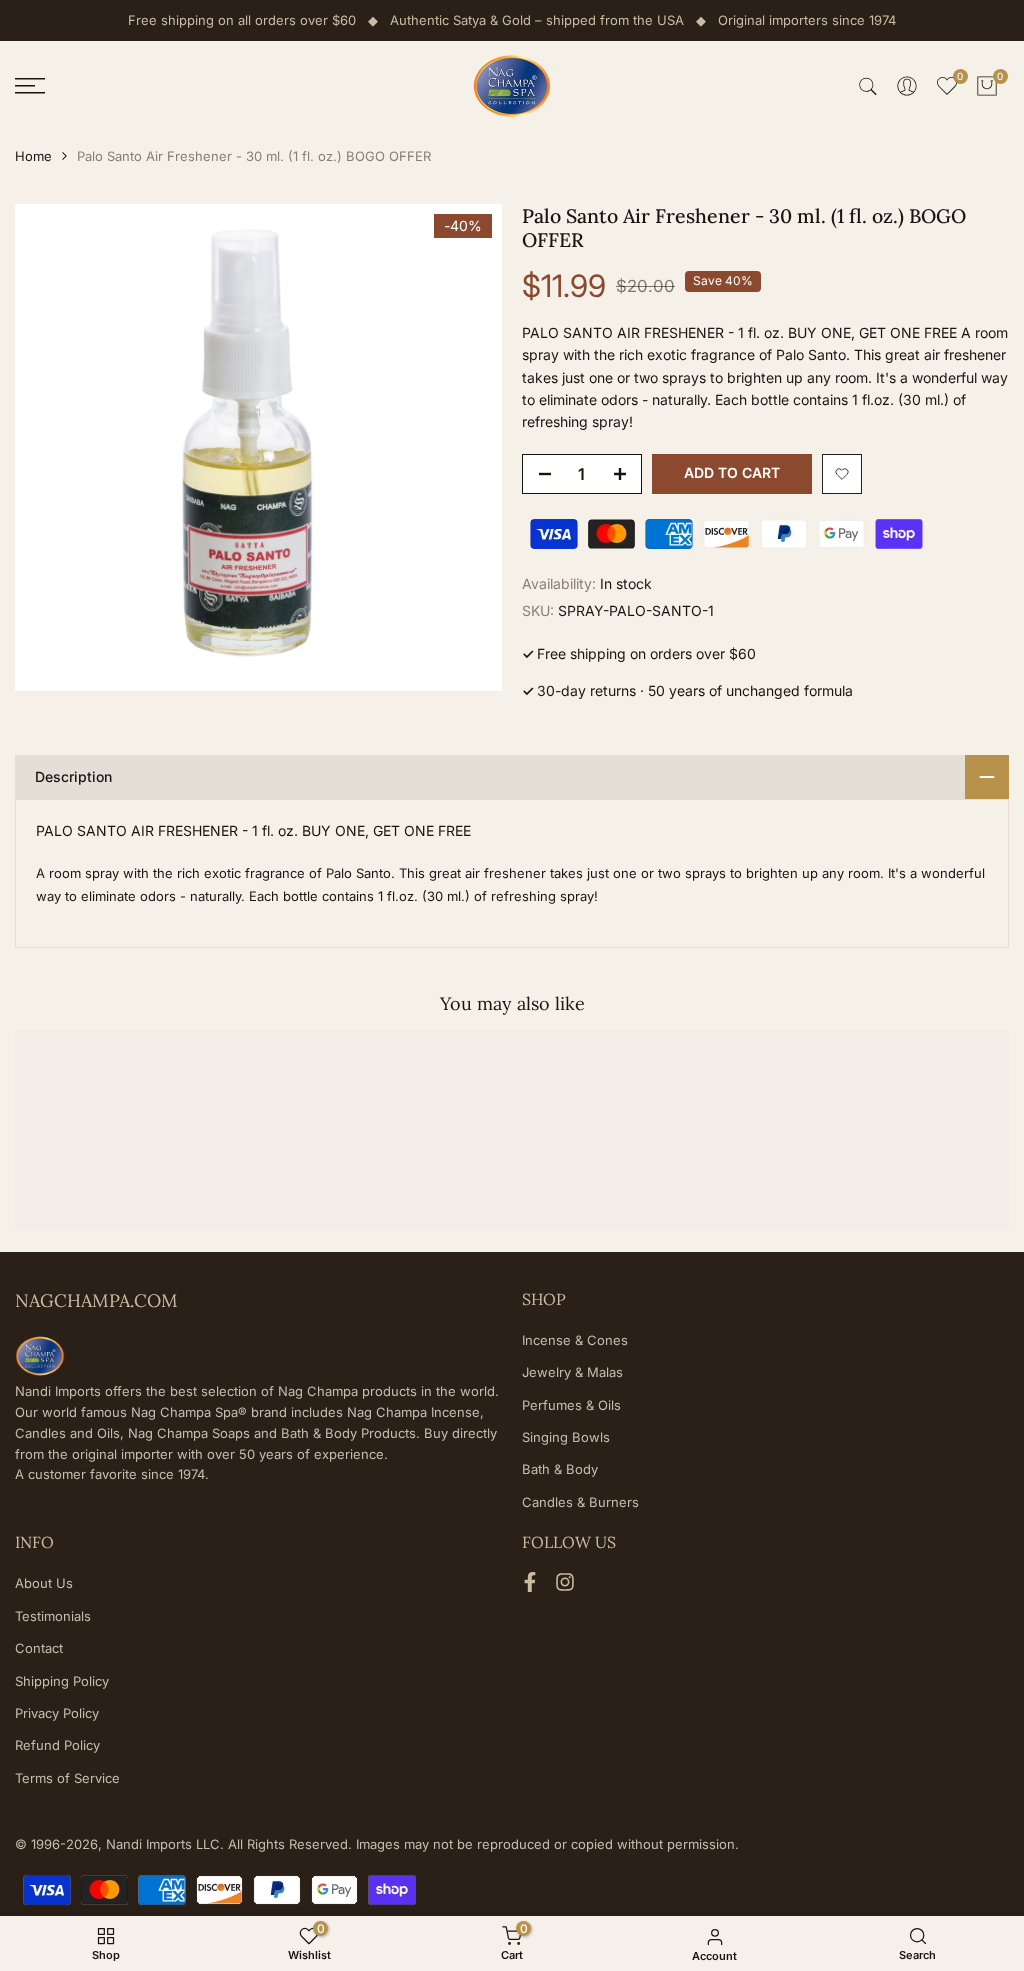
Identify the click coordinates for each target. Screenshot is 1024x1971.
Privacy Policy (57, 1713)
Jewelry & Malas (572, 1372)
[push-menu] (30, 86)
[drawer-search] (868, 86)
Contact (39, 1648)
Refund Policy (57, 1745)
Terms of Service (67, 1778)
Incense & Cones (575, 1340)
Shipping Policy (62, 1681)
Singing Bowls (566, 1437)
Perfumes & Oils (571, 1405)
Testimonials (53, 1616)
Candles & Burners (580, 1502)
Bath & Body (560, 1469)
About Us (44, 1583)
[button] (842, 474)
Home (33, 156)
